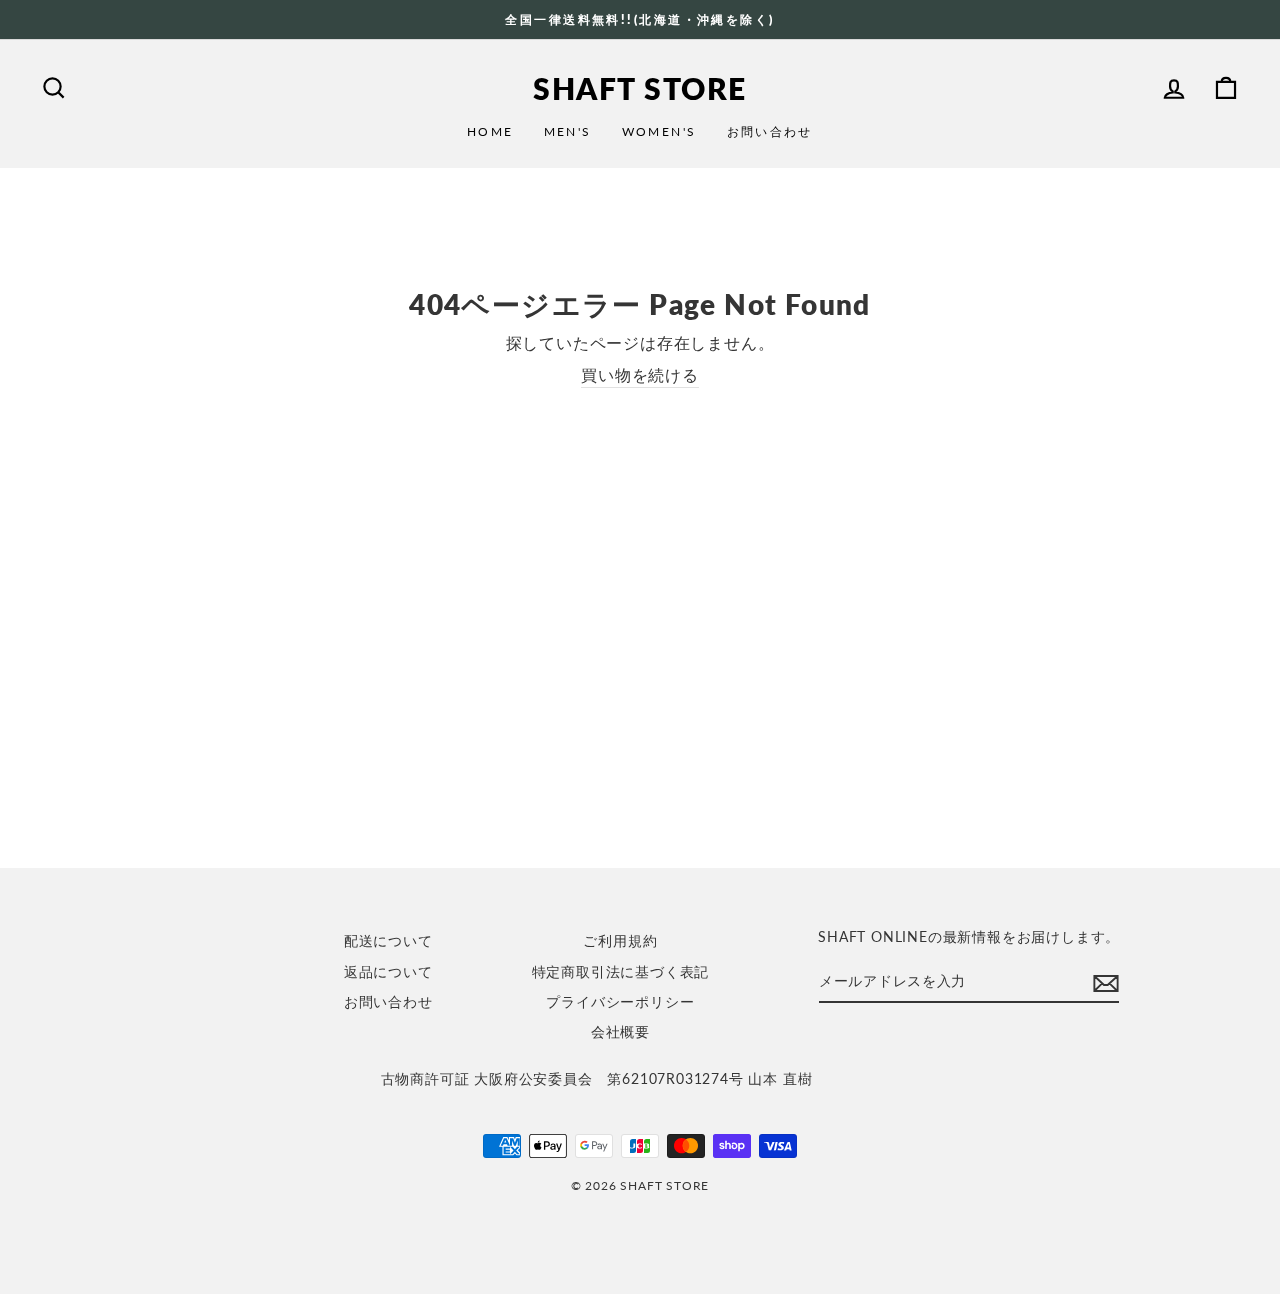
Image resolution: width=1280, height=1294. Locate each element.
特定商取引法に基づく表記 (621, 972)
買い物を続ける (640, 374)
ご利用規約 (620, 941)
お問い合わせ (770, 131)
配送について (388, 941)
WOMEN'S (659, 131)
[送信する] (1106, 982)
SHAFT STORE (640, 88)
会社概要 (620, 1032)
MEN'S (568, 131)
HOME (490, 131)
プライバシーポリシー (620, 1002)
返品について (388, 972)
